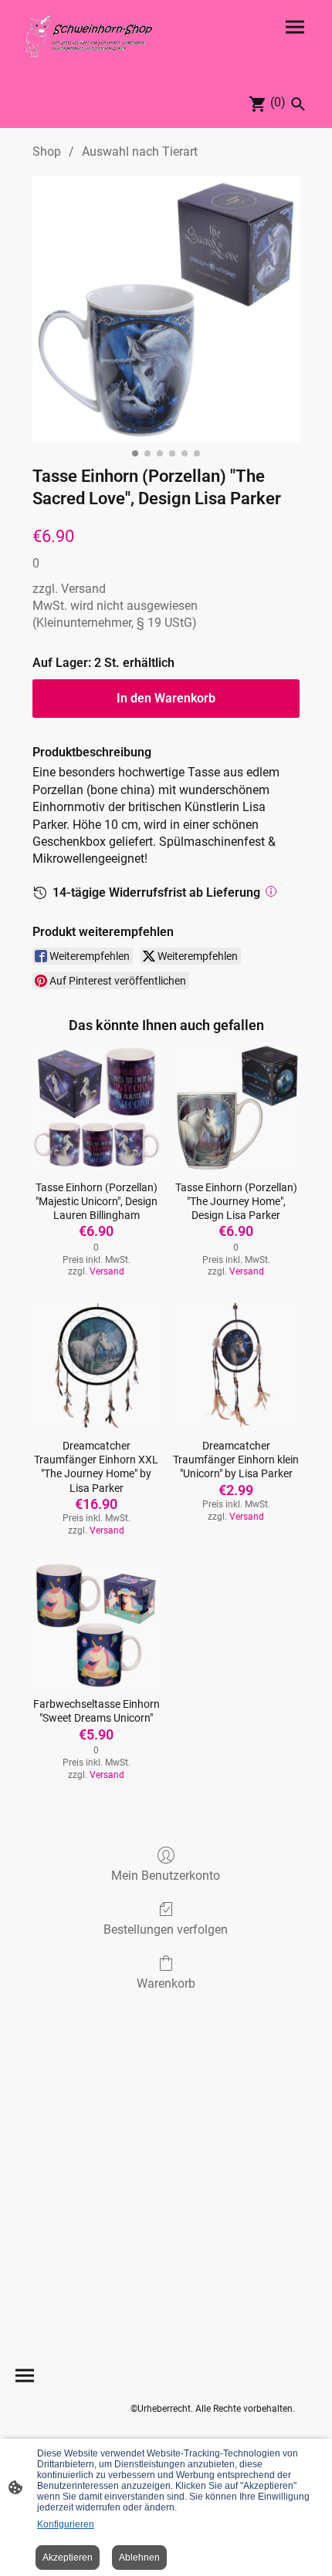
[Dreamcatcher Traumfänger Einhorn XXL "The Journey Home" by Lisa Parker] (96, 1367)
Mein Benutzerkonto (166, 1876)
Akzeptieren (68, 2557)
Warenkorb (166, 1983)
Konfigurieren (66, 2524)
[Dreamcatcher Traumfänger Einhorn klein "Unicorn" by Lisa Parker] (236, 1367)
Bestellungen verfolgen (166, 1929)
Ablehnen (139, 2557)
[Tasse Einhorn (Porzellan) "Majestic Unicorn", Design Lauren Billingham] (96, 1108)
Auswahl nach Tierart (140, 152)
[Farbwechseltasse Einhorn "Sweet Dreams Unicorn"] (96, 1625)
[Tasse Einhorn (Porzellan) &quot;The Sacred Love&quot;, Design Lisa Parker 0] (166, 309)
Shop (47, 152)
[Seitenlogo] (89, 36)
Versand (83, 589)
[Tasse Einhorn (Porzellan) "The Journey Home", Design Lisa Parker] (236, 1108)
